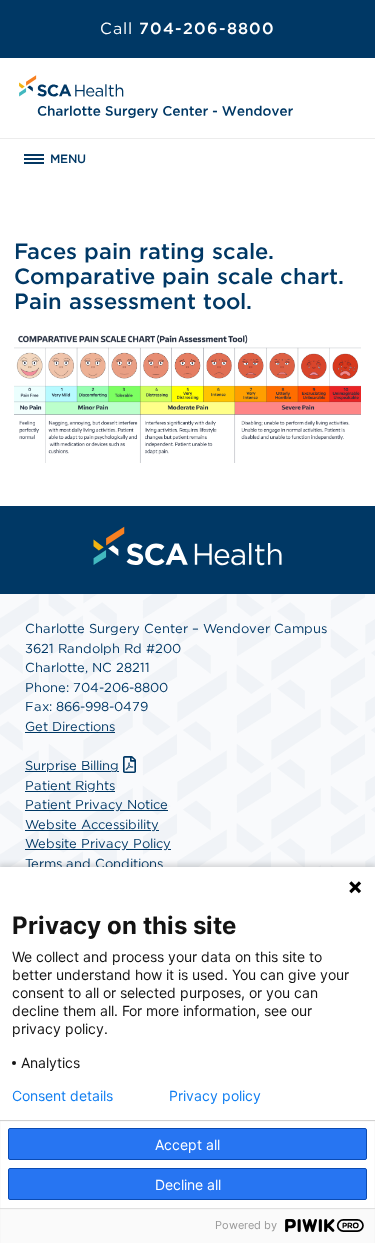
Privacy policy (215, 1096)
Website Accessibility (92, 824)
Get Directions (70, 726)
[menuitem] (188, 546)
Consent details (62, 1096)
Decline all (188, 1184)
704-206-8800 (187, 28)
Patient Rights (70, 785)
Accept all (187, 1144)
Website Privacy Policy (98, 843)
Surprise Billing (72, 765)
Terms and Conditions (94, 863)
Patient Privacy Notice (96, 804)
